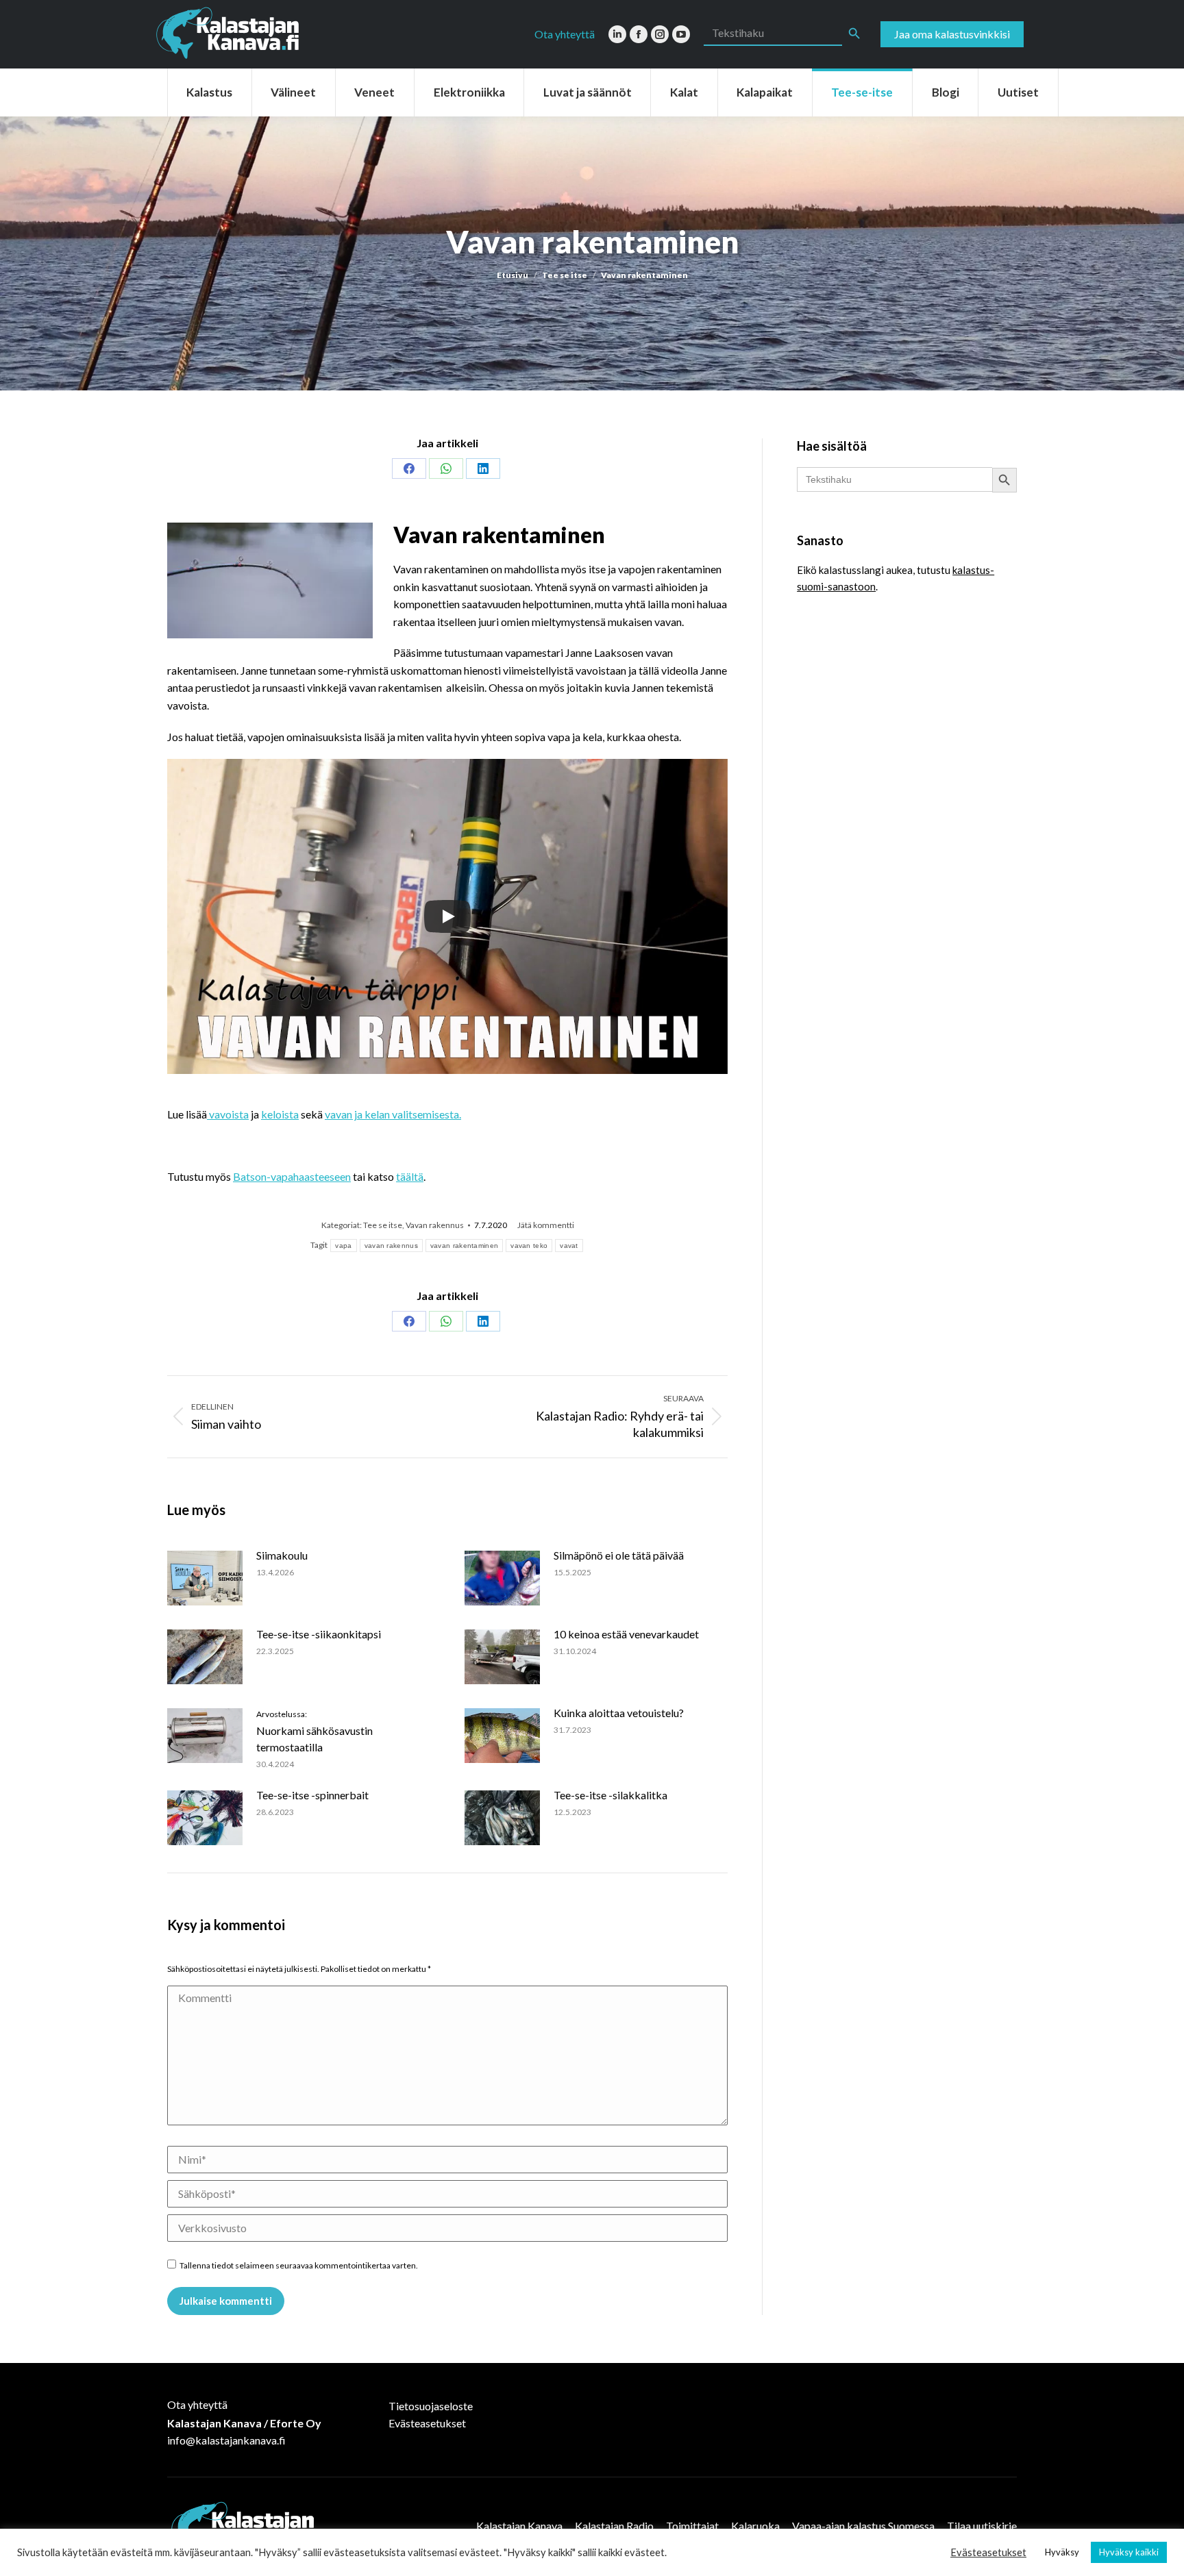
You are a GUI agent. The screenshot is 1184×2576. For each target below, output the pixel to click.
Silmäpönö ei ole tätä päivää (619, 1555)
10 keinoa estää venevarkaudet (626, 1634)
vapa (343, 1246)
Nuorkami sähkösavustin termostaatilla (314, 1731)
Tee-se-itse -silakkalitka (610, 1795)
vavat (569, 1246)
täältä (410, 1176)
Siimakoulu (282, 1555)
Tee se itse (383, 1225)
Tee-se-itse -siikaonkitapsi (319, 1634)
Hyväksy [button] (1062, 2552)
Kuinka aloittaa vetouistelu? (619, 1713)
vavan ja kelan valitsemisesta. (393, 1114)
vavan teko (529, 1246)
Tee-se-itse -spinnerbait (312, 1795)
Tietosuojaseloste (431, 2406)
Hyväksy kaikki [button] (1129, 2552)
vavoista (228, 1114)
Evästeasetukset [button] (988, 2552)
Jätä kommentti (546, 1225)
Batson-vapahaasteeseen (292, 1176)
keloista (280, 1114)
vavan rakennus (391, 1246)
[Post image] (205, 1578)
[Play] (447, 916)
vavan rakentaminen (464, 1246)
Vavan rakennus (435, 1225)
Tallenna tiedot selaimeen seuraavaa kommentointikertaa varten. (299, 2265)
